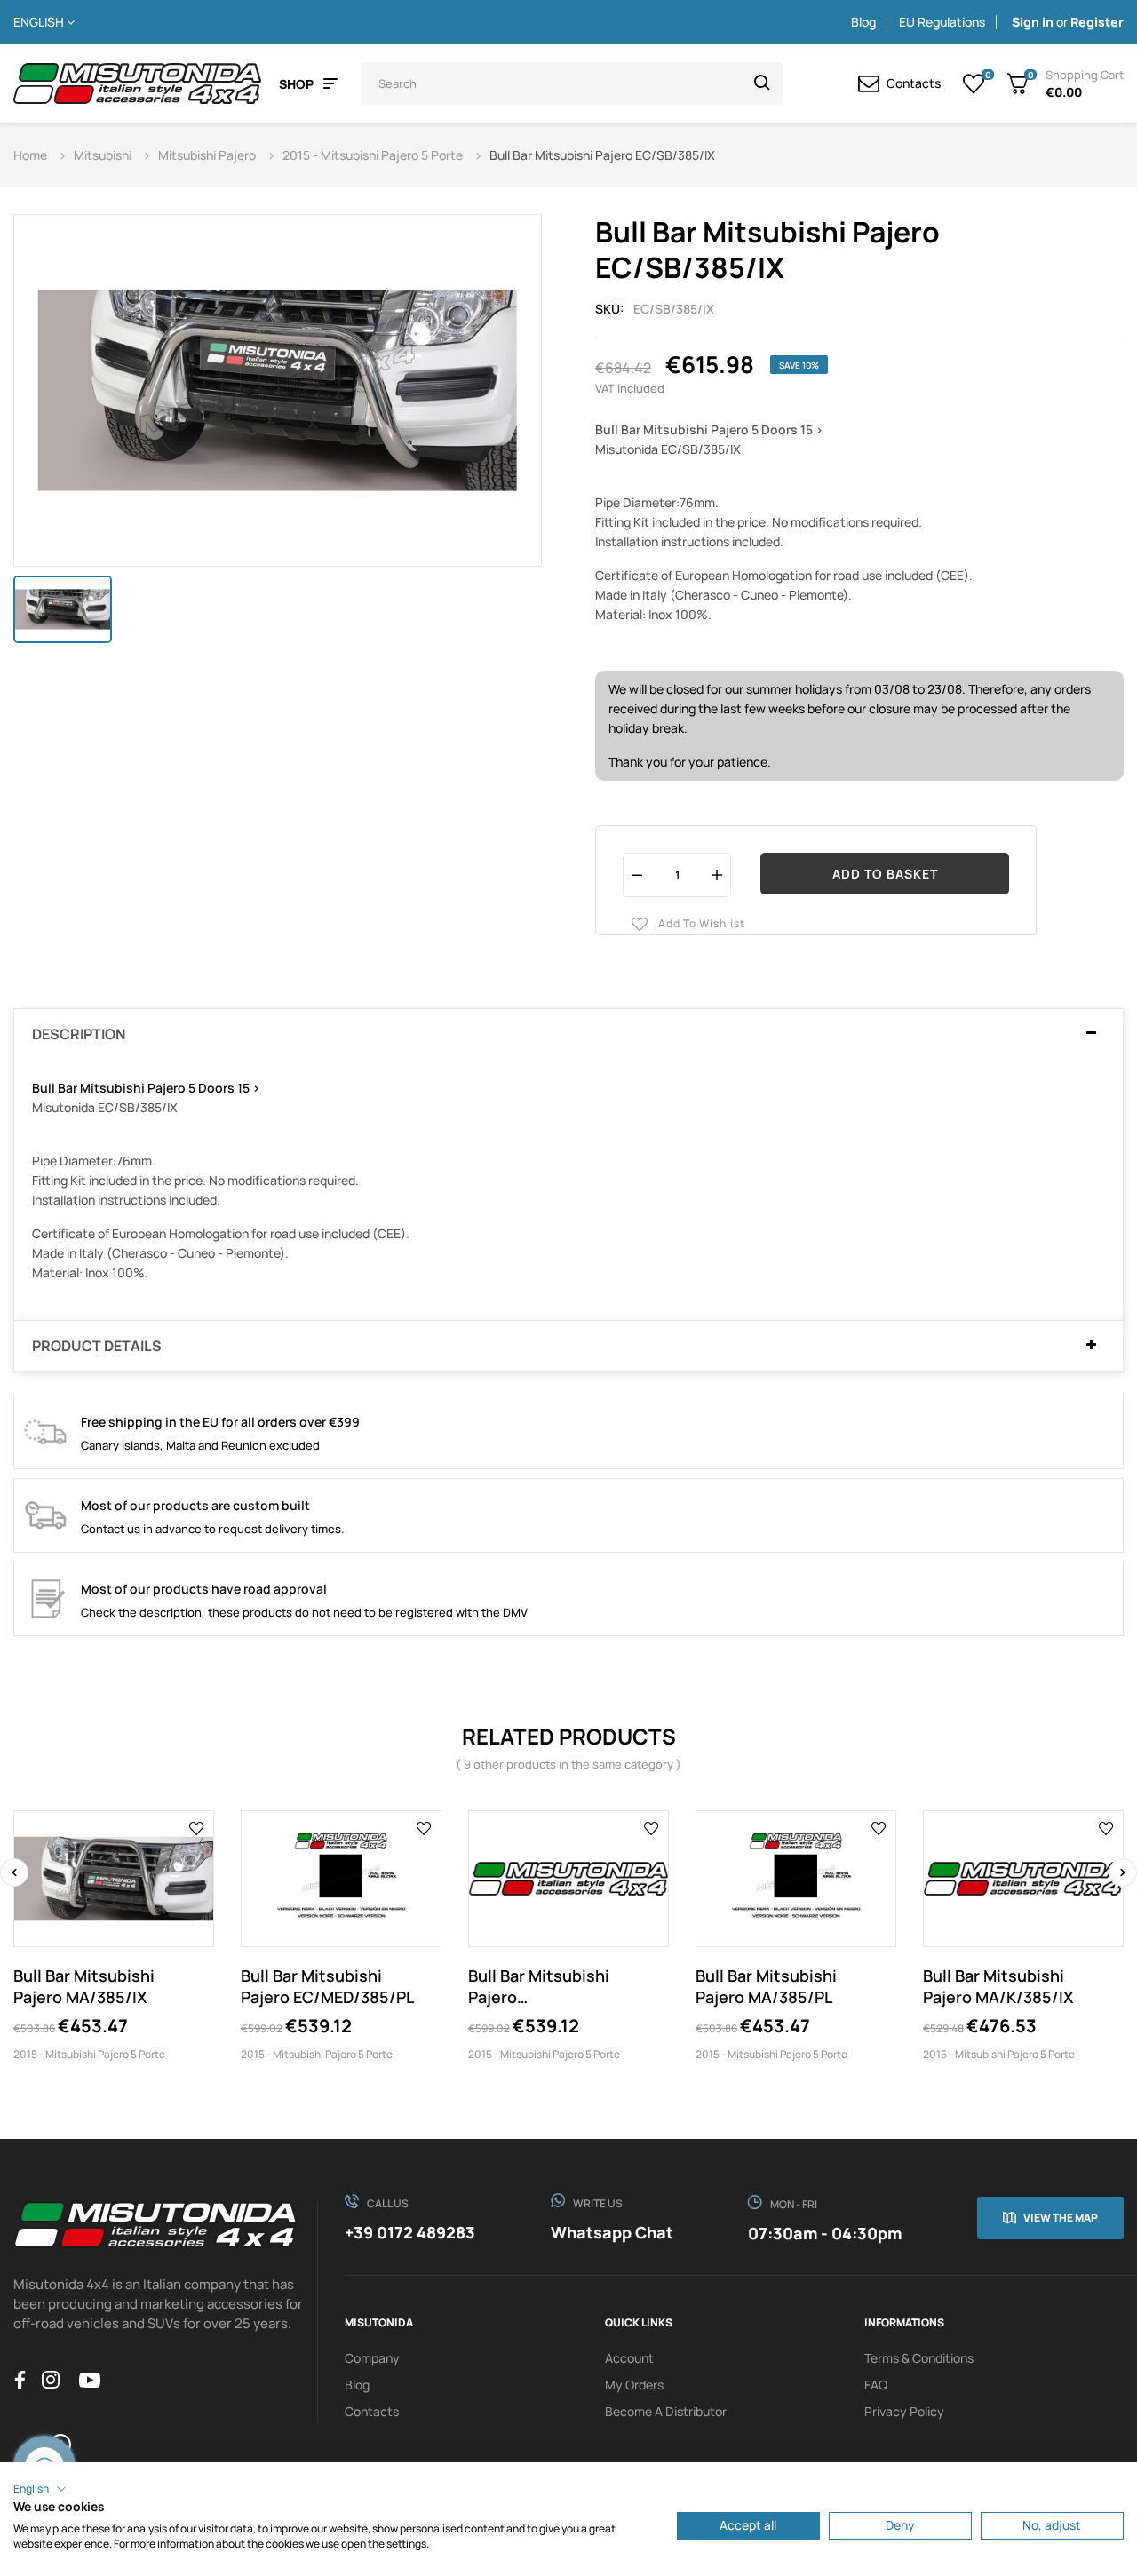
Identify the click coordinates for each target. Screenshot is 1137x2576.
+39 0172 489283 (410, 2232)
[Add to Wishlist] (197, 1827)
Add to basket (885, 874)
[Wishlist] (974, 83)
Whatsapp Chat (612, 2232)
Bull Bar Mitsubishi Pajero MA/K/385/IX (998, 1986)
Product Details (97, 1347)
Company (372, 2358)
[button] (40, 2489)
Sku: (610, 309)
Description (79, 1035)
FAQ (876, 2385)
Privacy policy (904, 2411)
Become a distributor (666, 2411)
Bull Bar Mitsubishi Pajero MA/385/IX (84, 1986)
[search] (762, 83)
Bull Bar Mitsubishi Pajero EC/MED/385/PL (327, 1986)
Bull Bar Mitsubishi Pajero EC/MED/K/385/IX (539, 1986)
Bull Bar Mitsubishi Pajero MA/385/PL (766, 1986)
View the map (1061, 2218)
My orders (634, 2385)
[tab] (568, 1035)
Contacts (372, 2411)
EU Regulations (942, 22)
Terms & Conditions (919, 2358)
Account (629, 2358)
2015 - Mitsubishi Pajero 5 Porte (89, 2054)
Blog (863, 22)
